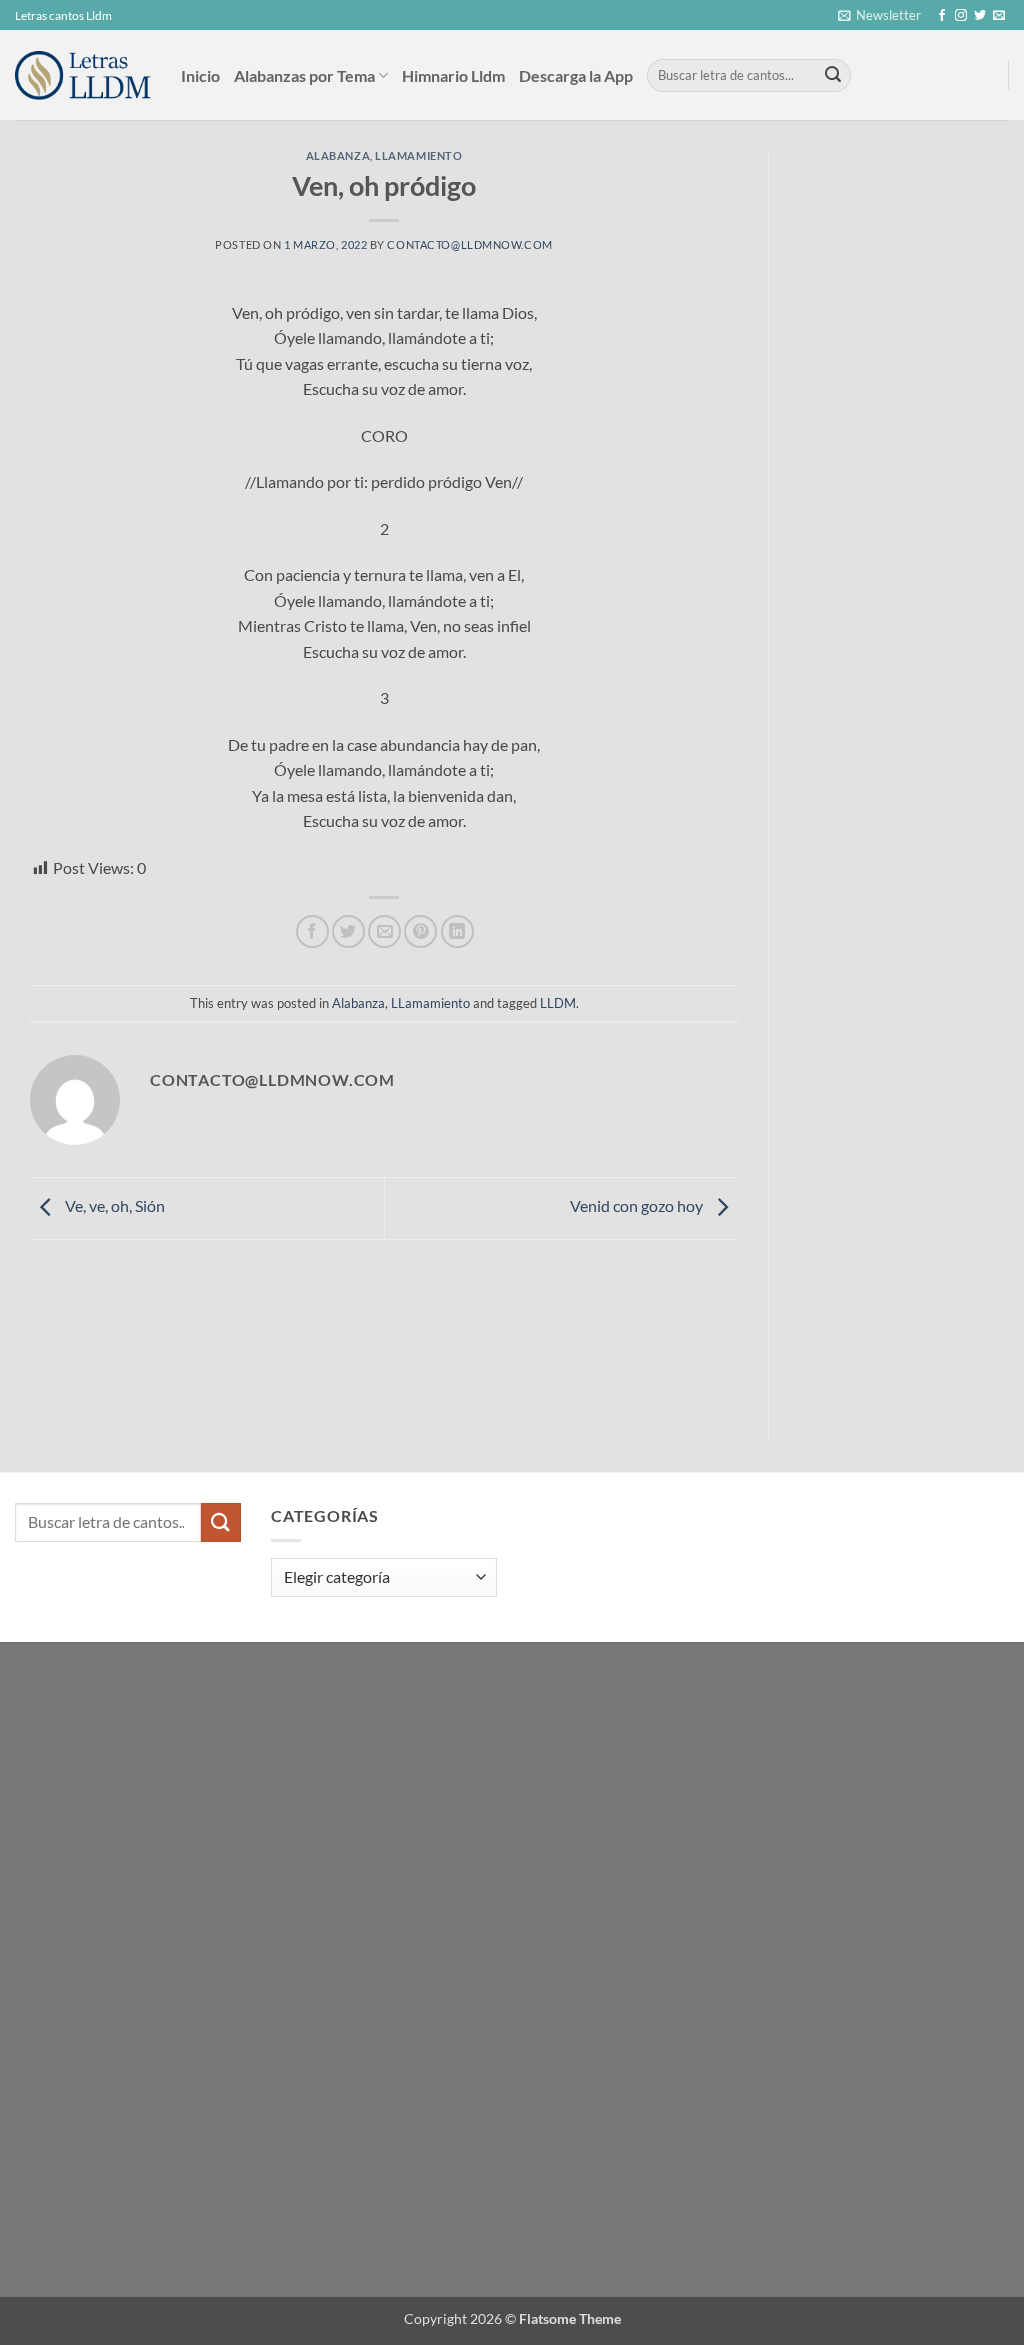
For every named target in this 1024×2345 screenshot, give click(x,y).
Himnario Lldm (453, 75)
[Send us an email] (999, 16)
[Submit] (833, 76)
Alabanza (338, 155)
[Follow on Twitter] (980, 16)
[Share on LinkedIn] (457, 931)
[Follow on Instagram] (961, 16)
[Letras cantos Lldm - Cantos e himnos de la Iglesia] (83, 75)
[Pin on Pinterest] (420, 931)
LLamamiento (418, 155)
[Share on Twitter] (348, 931)
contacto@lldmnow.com (469, 244)
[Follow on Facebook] (942, 16)
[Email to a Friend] (384, 931)
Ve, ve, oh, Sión (113, 1205)
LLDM (558, 1003)
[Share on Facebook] (312, 931)
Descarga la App (576, 75)
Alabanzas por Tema (304, 75)
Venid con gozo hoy (638, 1205)
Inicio (200, 75)
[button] (879, 15)
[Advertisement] (911, 450)
